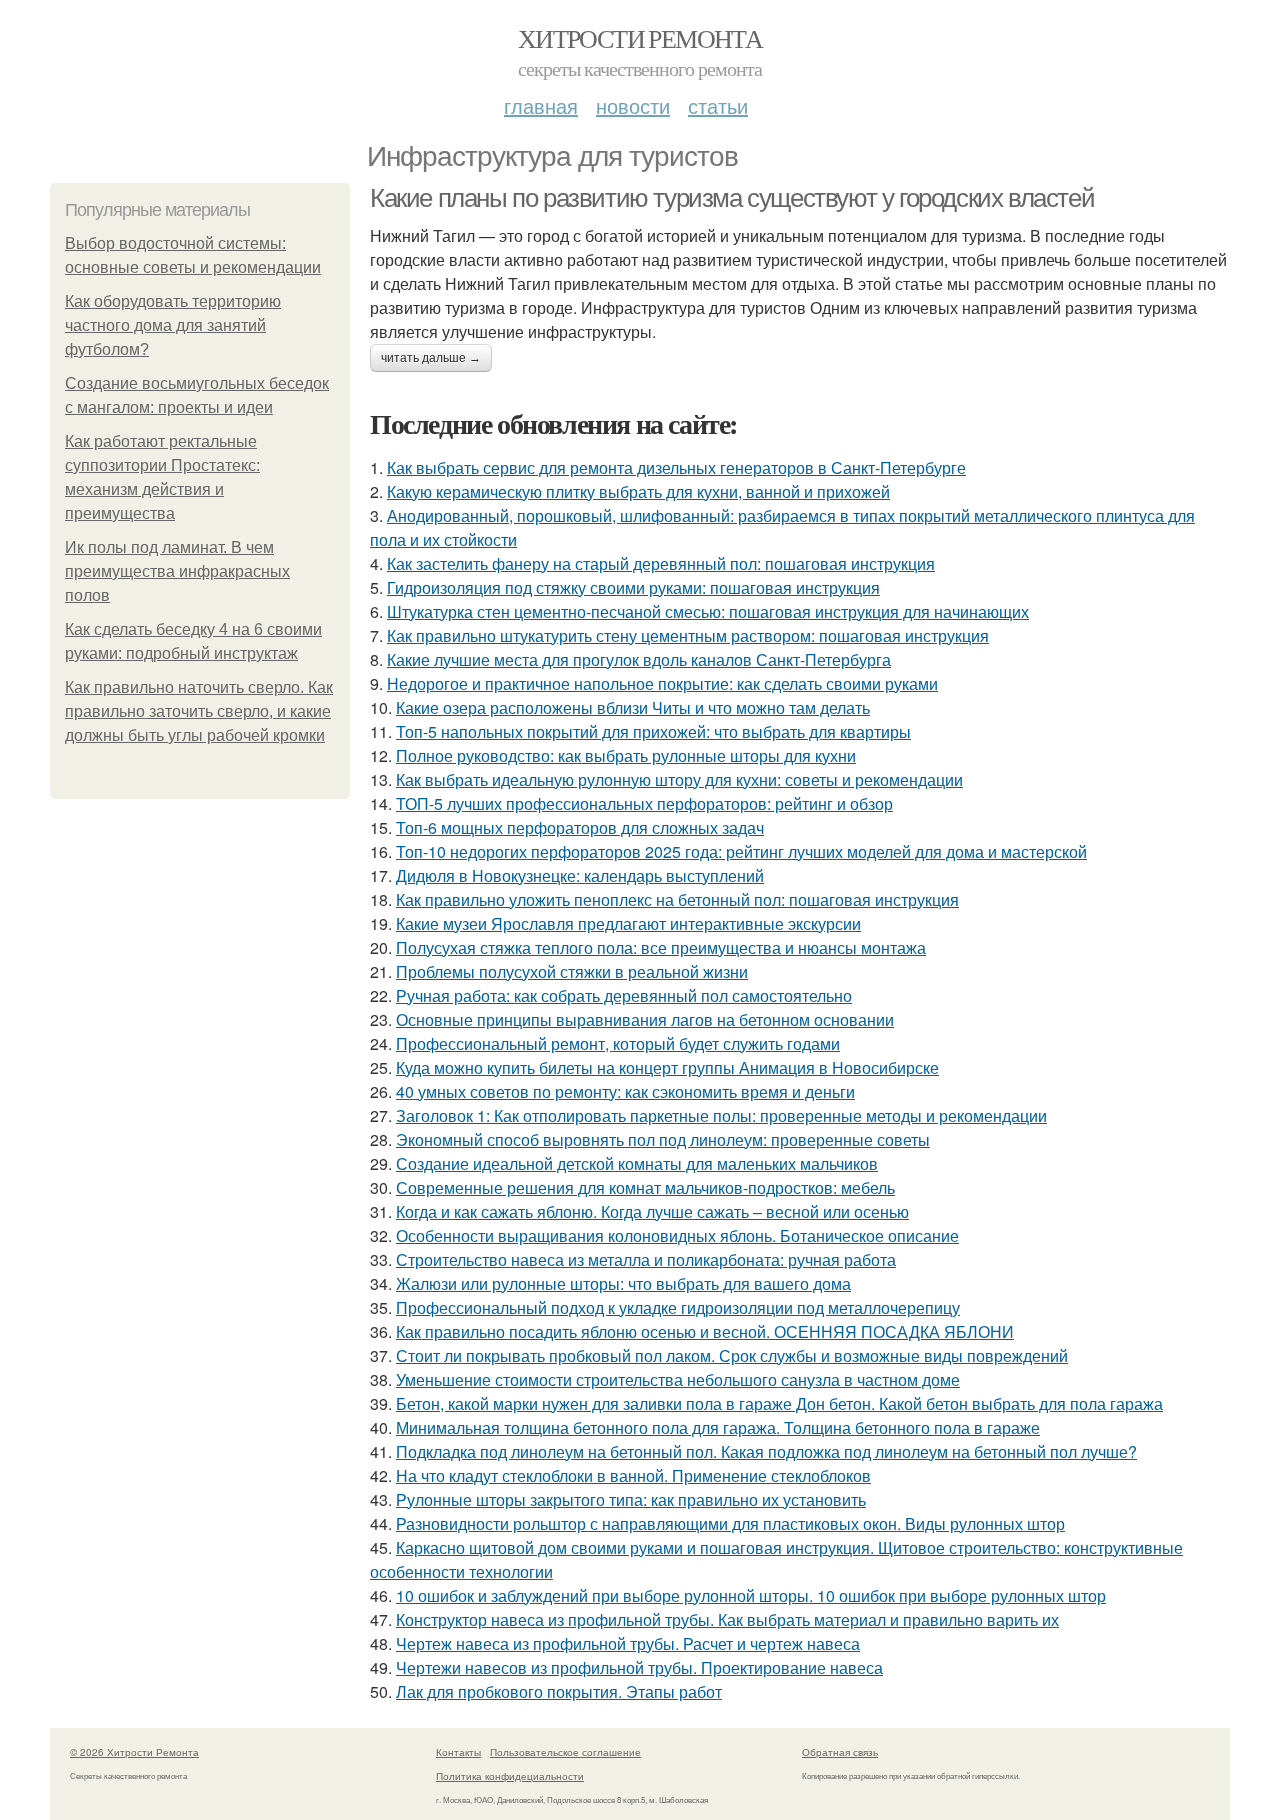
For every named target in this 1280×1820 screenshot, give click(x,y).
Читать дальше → (431, 358)
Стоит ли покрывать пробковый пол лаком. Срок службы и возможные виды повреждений (732, 1355)
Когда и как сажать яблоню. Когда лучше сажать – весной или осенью (652, 1211)
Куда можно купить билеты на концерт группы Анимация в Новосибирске (667, 1067)
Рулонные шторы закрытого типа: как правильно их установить (631, 1499)
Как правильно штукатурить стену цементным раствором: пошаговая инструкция (688, 635)
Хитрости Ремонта (640, 38)
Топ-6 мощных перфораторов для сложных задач (580, 827)
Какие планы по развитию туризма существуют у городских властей (732, 198)
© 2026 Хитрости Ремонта (134, 1752)
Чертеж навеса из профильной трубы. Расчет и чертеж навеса (628, 1643)
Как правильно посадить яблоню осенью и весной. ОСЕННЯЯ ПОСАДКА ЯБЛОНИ (705, 1331)
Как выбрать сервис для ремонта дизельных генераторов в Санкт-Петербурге (676, 467)
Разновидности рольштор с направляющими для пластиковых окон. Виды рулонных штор (730, 1523)
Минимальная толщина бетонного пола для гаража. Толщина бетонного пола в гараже (718, 1427)
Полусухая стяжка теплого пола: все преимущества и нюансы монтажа (661, 947)
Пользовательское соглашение (565, 1752)
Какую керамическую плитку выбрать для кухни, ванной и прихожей (638, 491)
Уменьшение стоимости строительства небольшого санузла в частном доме (678, 1379)
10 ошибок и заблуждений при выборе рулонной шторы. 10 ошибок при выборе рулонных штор (751, 1595)
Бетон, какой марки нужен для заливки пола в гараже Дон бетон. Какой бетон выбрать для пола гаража (779, 1403)
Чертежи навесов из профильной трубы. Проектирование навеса (639, 1667)
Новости (633, 105)
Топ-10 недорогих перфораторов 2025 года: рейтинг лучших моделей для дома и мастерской (741, 851)
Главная (541, 105)
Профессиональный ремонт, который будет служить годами (618, 1043)
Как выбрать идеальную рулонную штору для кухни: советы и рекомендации (679, 779)
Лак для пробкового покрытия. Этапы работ (559, 1691)
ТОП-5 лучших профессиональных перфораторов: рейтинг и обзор (644, 803)
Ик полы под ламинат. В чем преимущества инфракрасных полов (177, 571)
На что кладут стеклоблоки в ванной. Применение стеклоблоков (633, 1475)
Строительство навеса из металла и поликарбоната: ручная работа (646, 1259)
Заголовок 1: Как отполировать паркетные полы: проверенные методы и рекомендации (721, 1115)
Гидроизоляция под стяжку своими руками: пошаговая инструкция (633, 587)
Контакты (458, 1752)
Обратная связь (840, 1752)
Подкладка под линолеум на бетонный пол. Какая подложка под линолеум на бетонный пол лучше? (766, 1451)
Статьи (718, 105)
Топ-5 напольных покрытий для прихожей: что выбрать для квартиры (653, 731)
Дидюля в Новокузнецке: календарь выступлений (580, 875)
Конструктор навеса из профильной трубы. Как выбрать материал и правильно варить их (727, 1619)
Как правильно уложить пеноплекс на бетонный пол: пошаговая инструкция (677, 899)
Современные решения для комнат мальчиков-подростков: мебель (645, 1187)
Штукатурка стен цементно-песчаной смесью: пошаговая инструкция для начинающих (708, 611)
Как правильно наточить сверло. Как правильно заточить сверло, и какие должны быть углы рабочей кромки (199, 711)
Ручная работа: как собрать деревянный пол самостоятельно (624, 995)
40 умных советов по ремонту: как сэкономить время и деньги (625, 1091)
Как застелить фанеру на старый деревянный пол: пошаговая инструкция (661, 563)
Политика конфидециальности (510, 1776)
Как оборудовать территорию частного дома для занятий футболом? (173, 325)
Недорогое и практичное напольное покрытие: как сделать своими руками (662, 683)
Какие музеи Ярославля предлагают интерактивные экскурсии (628, 923)
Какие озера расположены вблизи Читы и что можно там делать (633, 707)
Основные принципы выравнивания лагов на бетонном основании (645, 1019)
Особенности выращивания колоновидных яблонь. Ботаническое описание (677, 1235)
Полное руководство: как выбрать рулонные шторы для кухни (626, 755)
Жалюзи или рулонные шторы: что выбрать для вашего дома (623, 1283)
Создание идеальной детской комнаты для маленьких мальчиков (637, 1163)
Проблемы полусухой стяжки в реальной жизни (572, 971)
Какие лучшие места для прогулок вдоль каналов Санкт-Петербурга (639, 659)
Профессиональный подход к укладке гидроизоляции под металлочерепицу (678, 1307)
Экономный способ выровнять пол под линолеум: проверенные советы (663, 1139)
